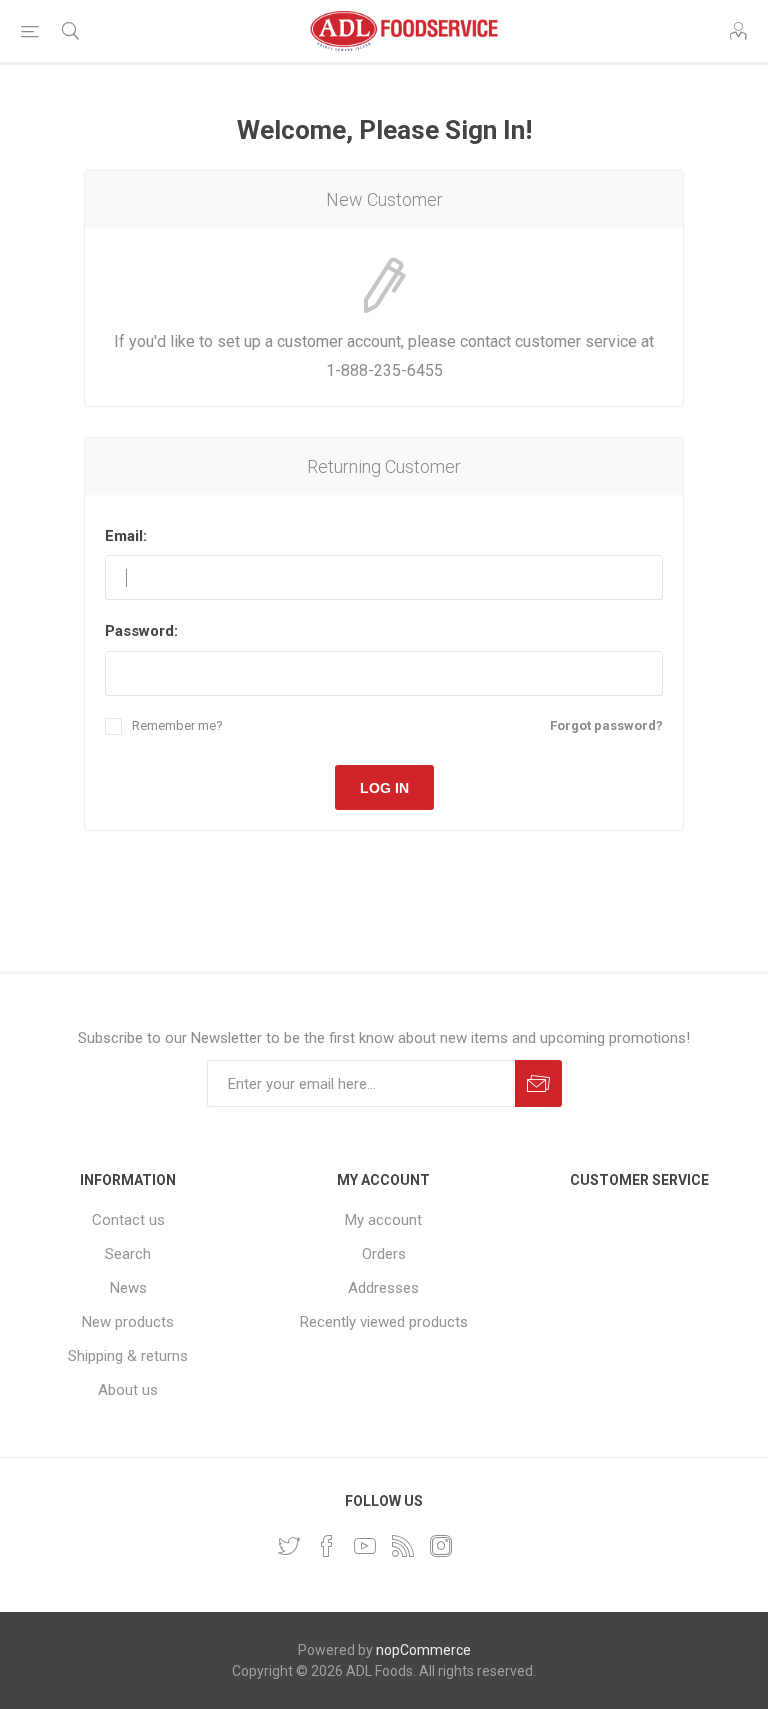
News (128, 1288)
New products (128, 1322)
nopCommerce (423, 1650)
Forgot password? (606, 725)
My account (383, 1220)
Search (128, 1254)
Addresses (383, 1288)
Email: (126, 536)
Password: (141, 631)
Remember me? (177, 725)
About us (128, 1390)
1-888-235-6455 (384, 370)
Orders (384, 1254)
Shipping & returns (128, 1356)
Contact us (128, 1220)
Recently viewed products (384, 1322)
